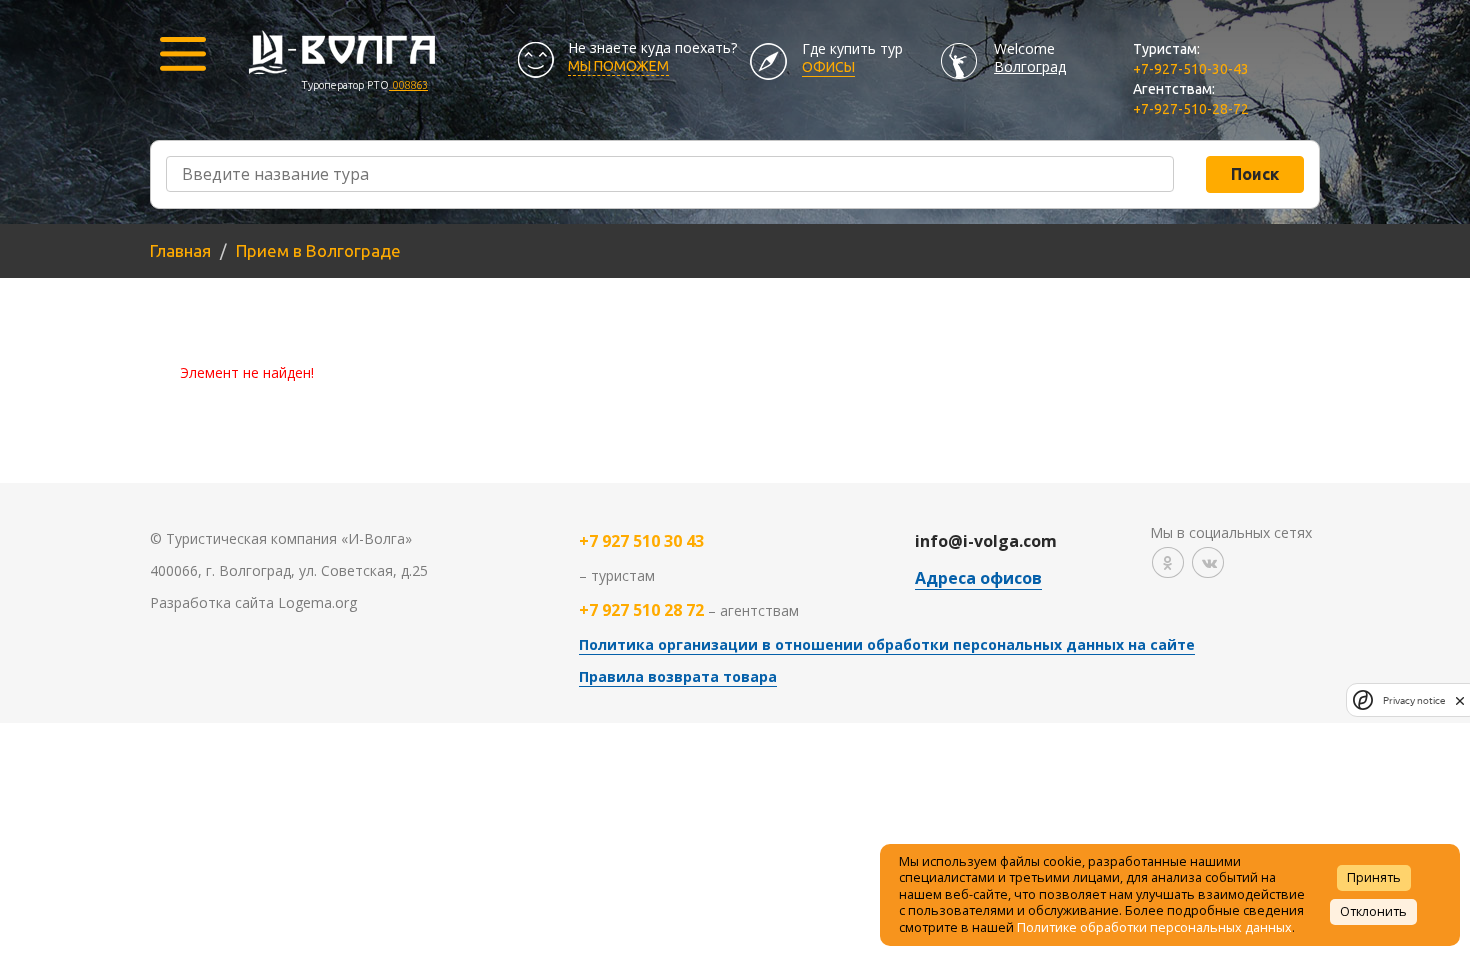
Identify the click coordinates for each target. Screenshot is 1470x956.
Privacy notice (1414, 700)
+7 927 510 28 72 (641, 610)
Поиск (1255, 174)
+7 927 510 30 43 (641, 541)
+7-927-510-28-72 (1191, 109)
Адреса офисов (978, 578)
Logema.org (317, 602)
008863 (408, 85)
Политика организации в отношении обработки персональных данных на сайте (887, 644)
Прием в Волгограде (318, 250)
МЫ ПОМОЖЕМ (618, 66)
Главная (180, 250)
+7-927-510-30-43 (1191, 69)
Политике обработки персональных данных (1154, 927)
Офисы (828, 67)
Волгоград (1030, 66)
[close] (1460, 700)
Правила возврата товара (678, 676)
